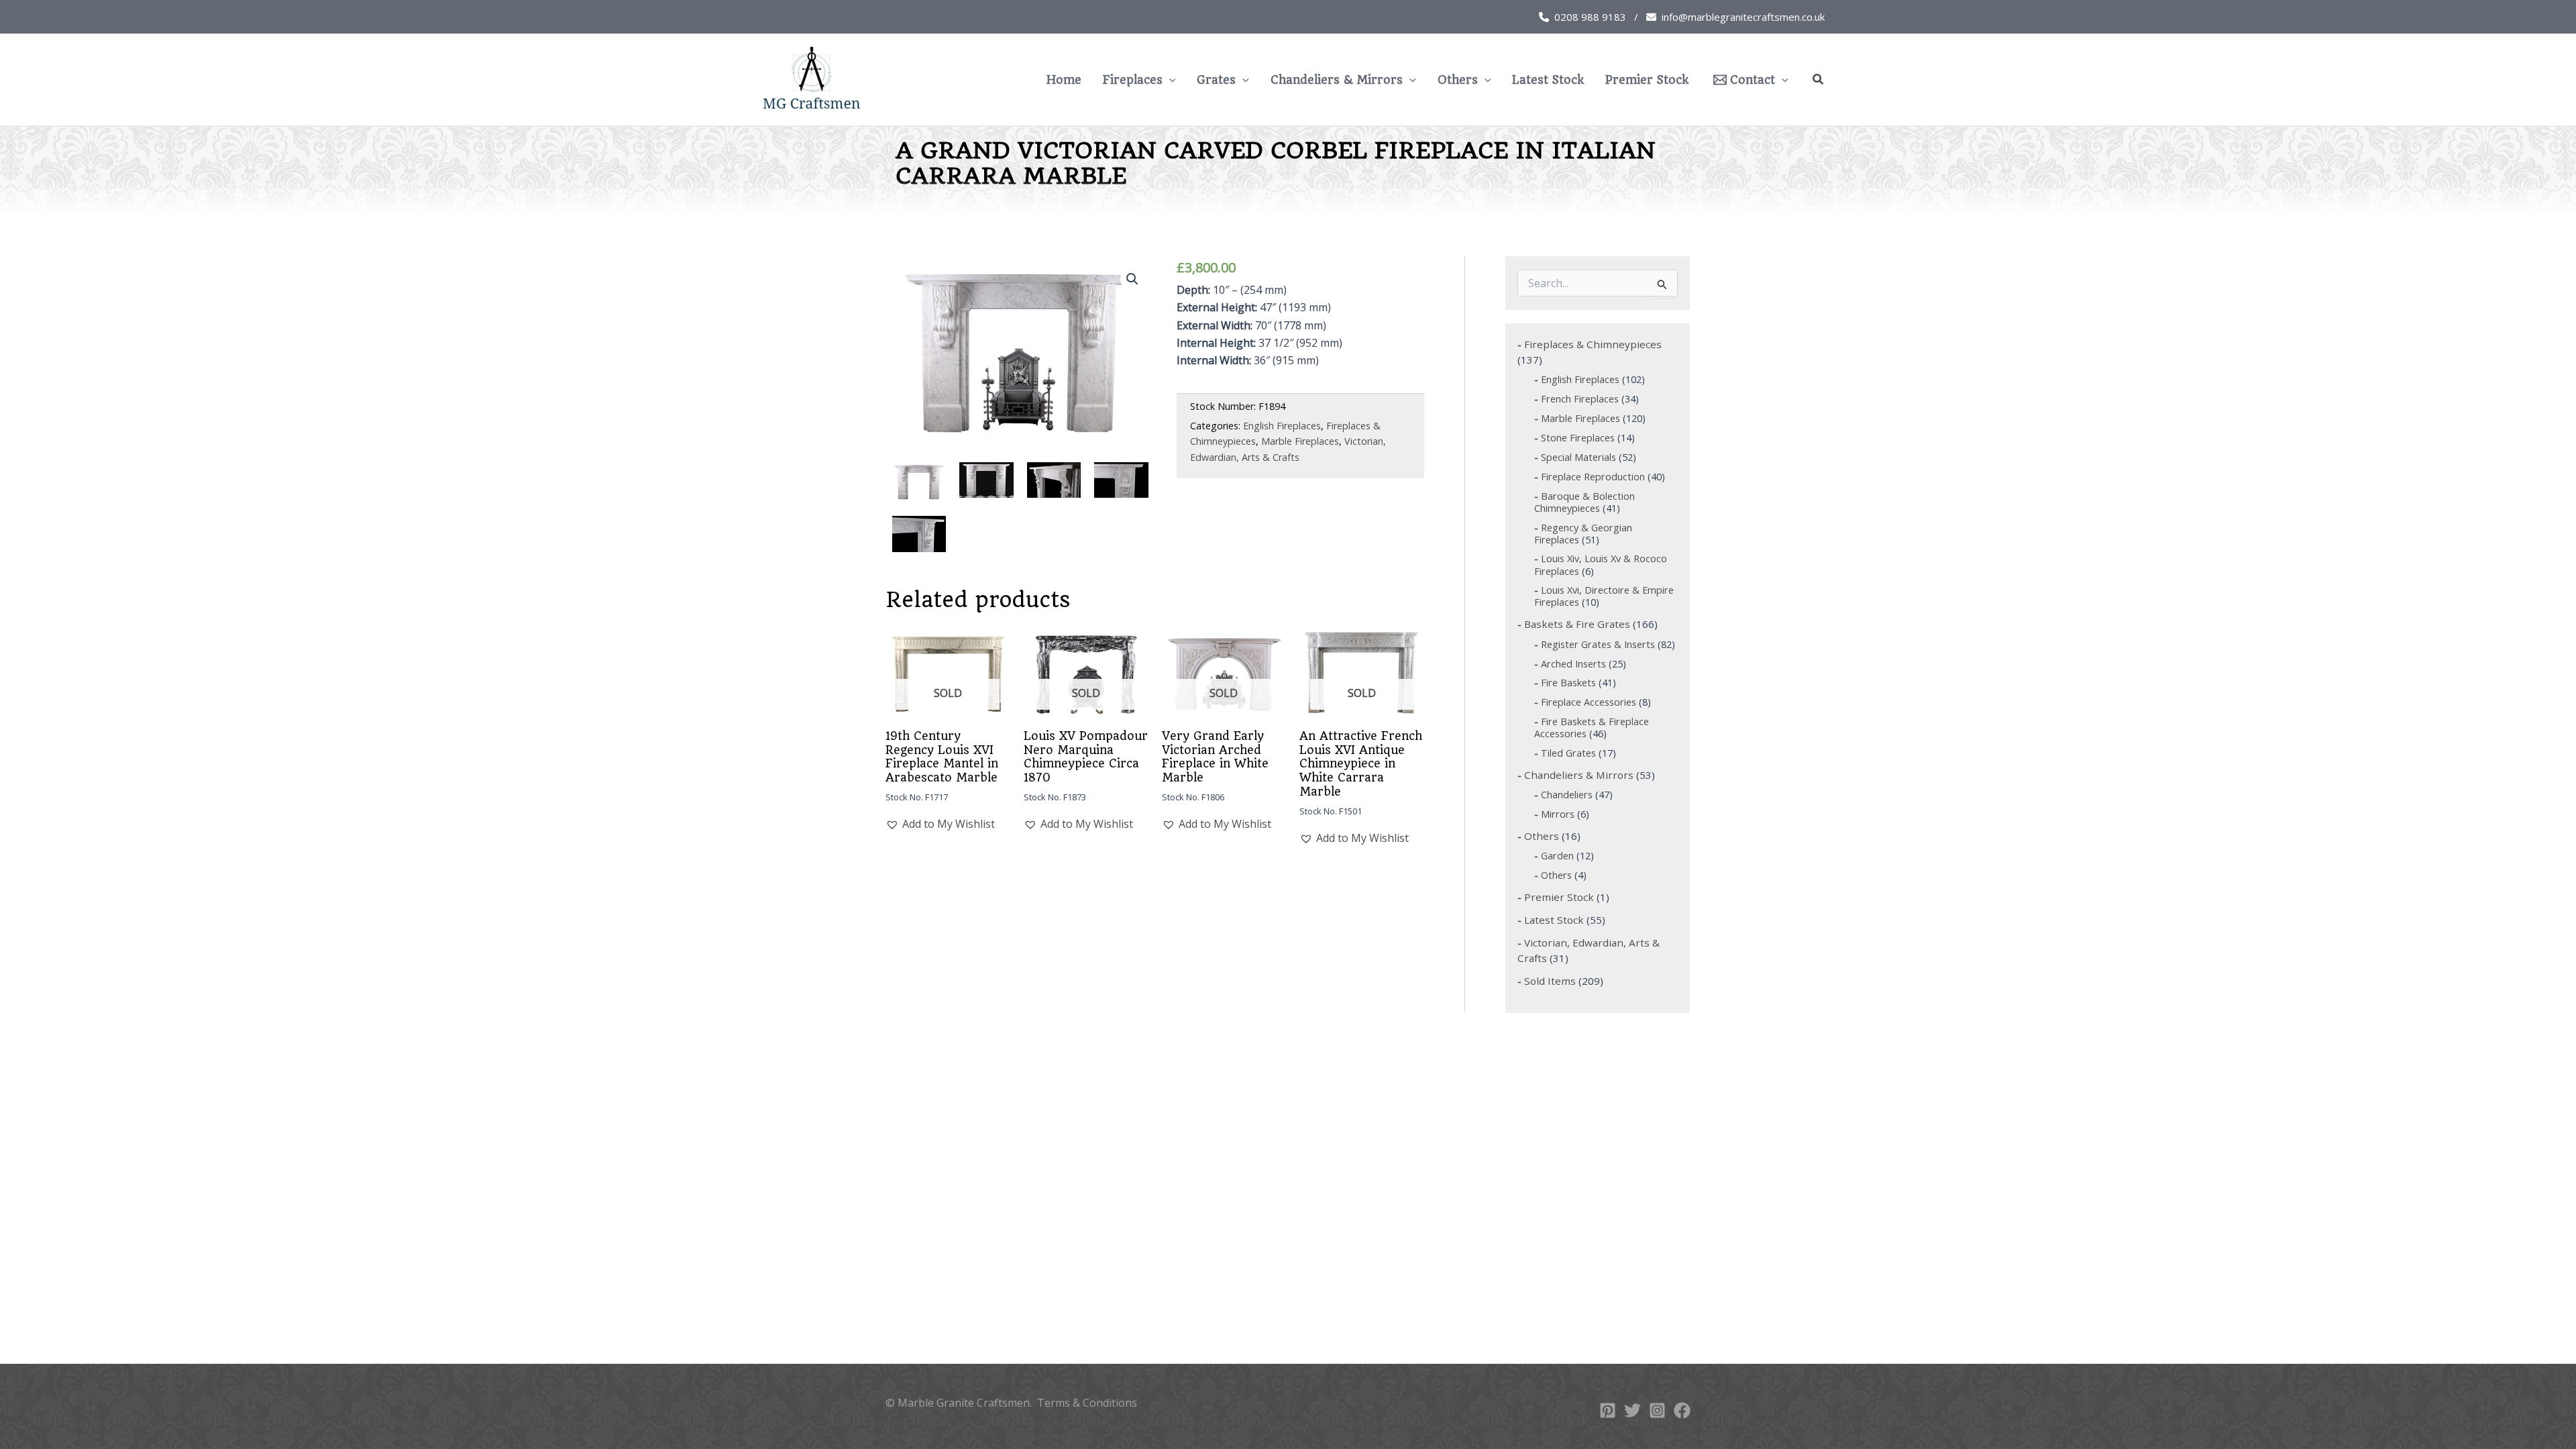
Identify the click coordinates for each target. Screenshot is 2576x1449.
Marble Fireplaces (1300, 441)
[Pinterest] (1608, 1410)
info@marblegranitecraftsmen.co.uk (1743, 17)
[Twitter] (1632, 1410)
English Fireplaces (1282, 426)
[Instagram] (1657, 1410)
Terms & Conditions (1087, 1403)
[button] (1169, 80)
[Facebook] (1682, 1410)
